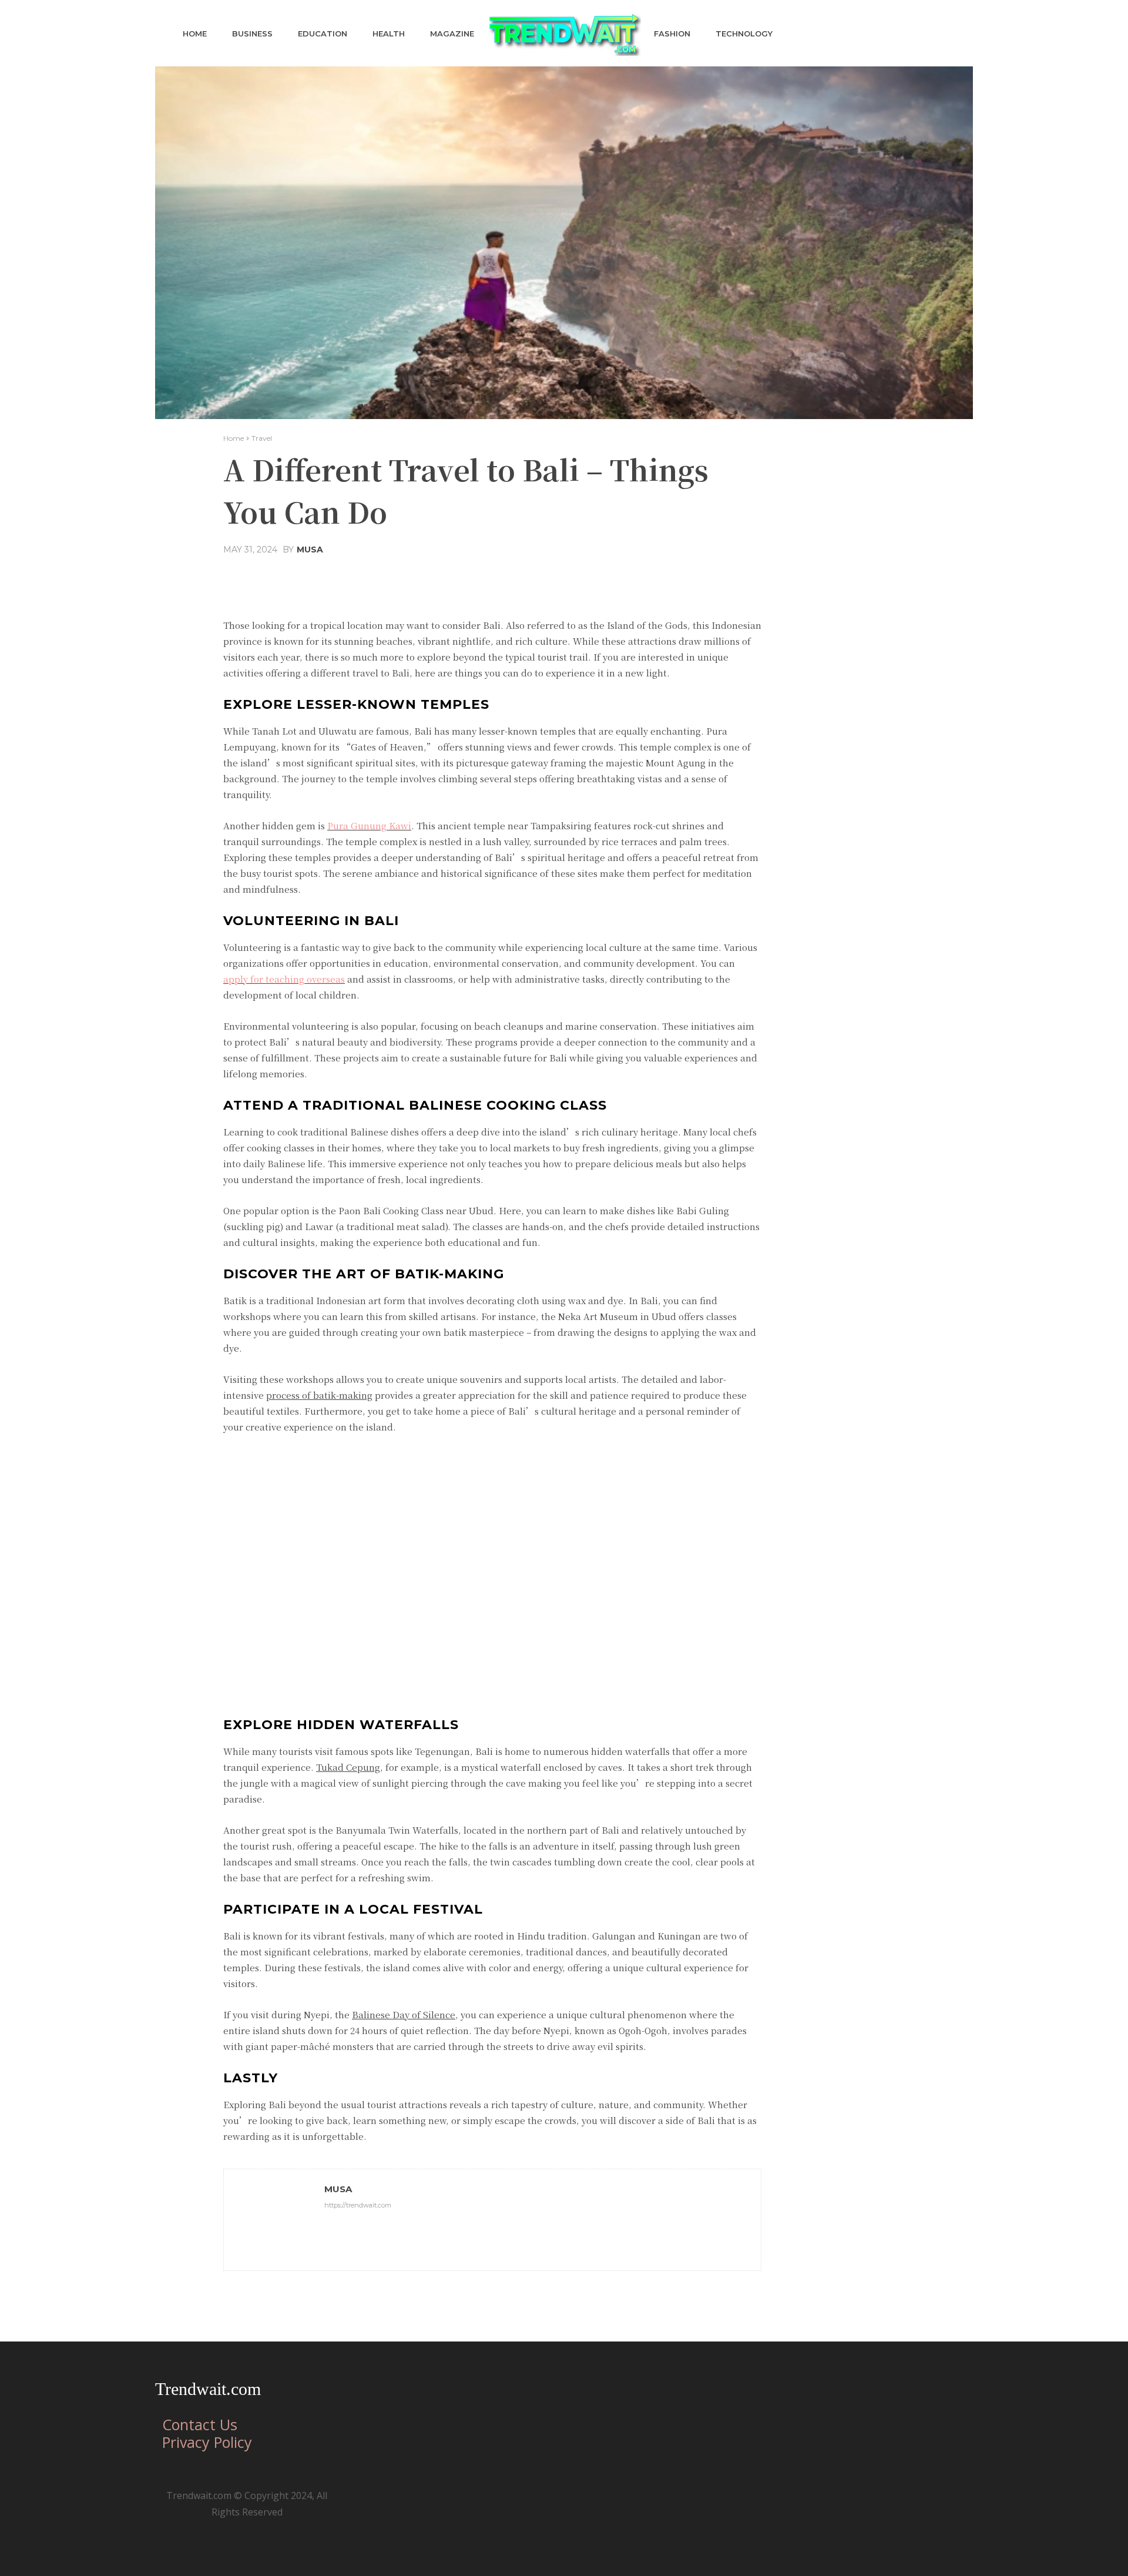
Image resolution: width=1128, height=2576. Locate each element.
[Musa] (274, 2220)
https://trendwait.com (358, 2205)
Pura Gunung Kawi (369, 825)
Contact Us (200, 2424)
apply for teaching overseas (284, 979)
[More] (605, 578)
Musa (310, 550)
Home (234, 438)
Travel (262, 438)
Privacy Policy (207, 2442)
